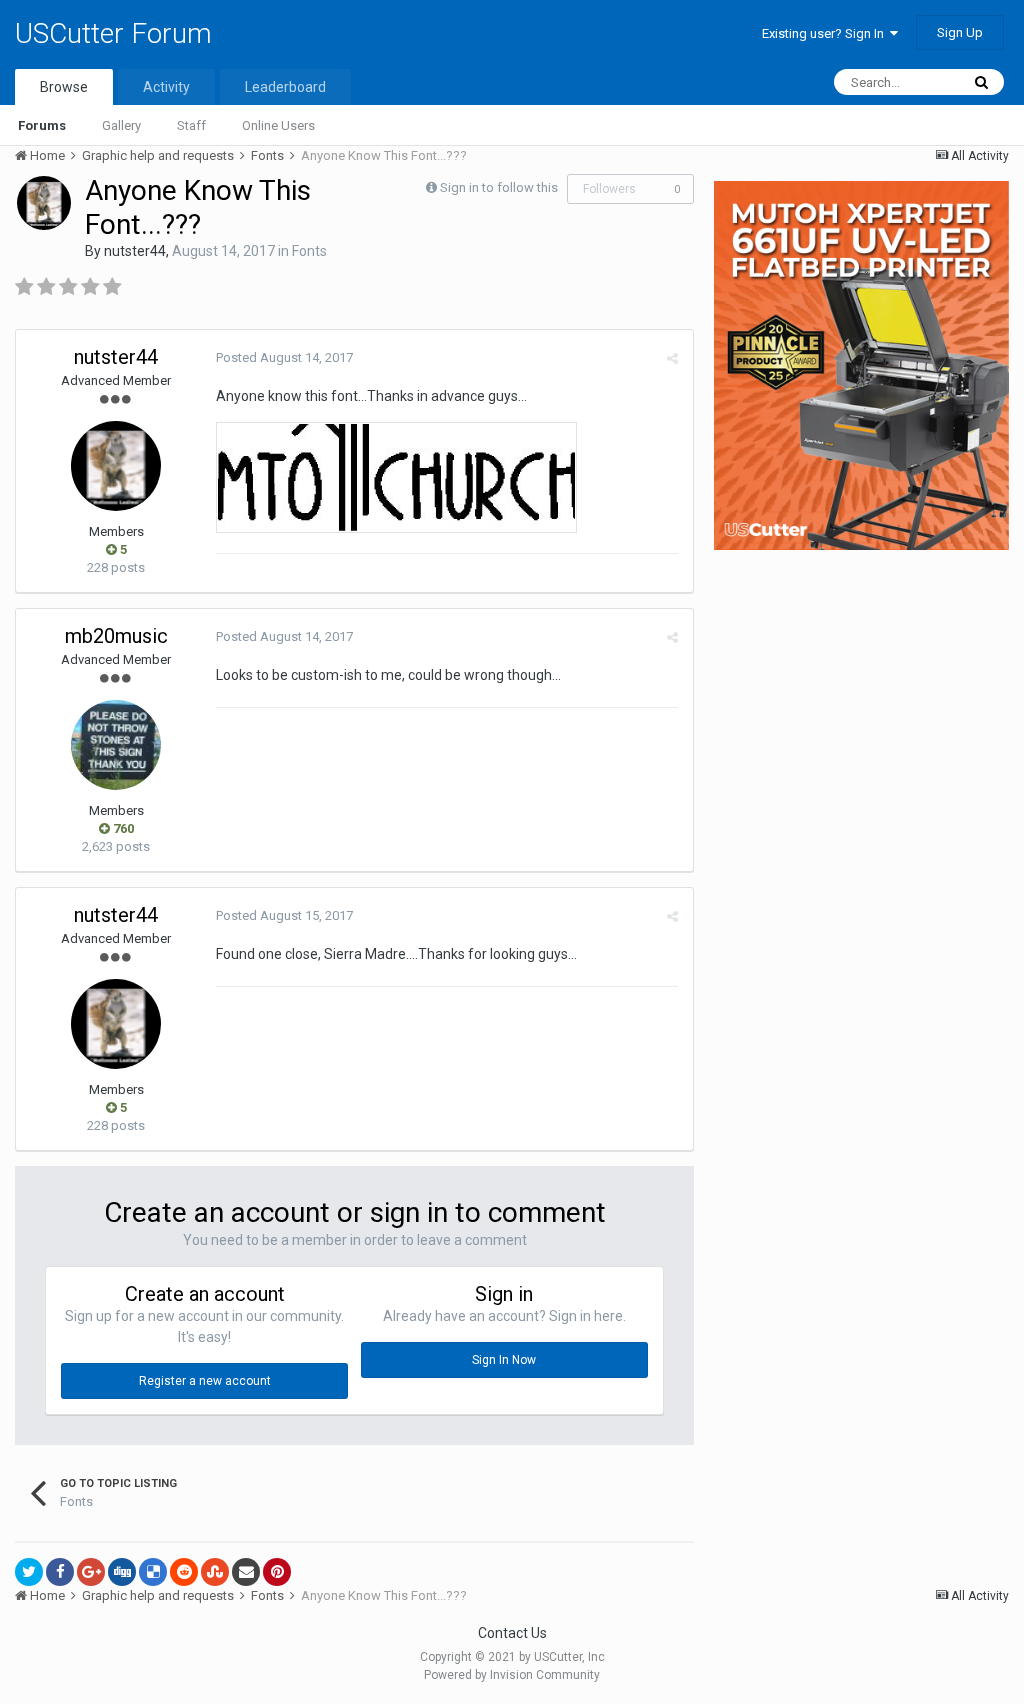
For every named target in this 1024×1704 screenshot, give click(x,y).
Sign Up (960, 32)
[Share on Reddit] (184, 1572)
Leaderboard (285, 87)
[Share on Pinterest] (277, 1572)
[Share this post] (672, 358)
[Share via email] (246, 1572)
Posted (284, 357)
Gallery (121, 125)
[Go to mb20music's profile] (116, 745)
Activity (166, 87)
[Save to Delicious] (153, 1572)
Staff (191, 125)
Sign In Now (504, 1360)
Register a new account (205, 1381)
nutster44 (135, 251)
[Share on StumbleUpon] (215, 1572)
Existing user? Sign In (826, 33)
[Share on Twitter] (29, 1572)
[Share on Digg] (122, 1572)
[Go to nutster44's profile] (44, 203)
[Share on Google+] (91, 1572)
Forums (42, 125)
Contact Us (512, 1633)
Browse (64, 87)
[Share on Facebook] (60, 1572)
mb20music (116, 636)
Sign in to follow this (499, 187)
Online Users (278, 125)
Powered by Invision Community (512, 1675)
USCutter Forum (113, 33)
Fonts (309, 251)
